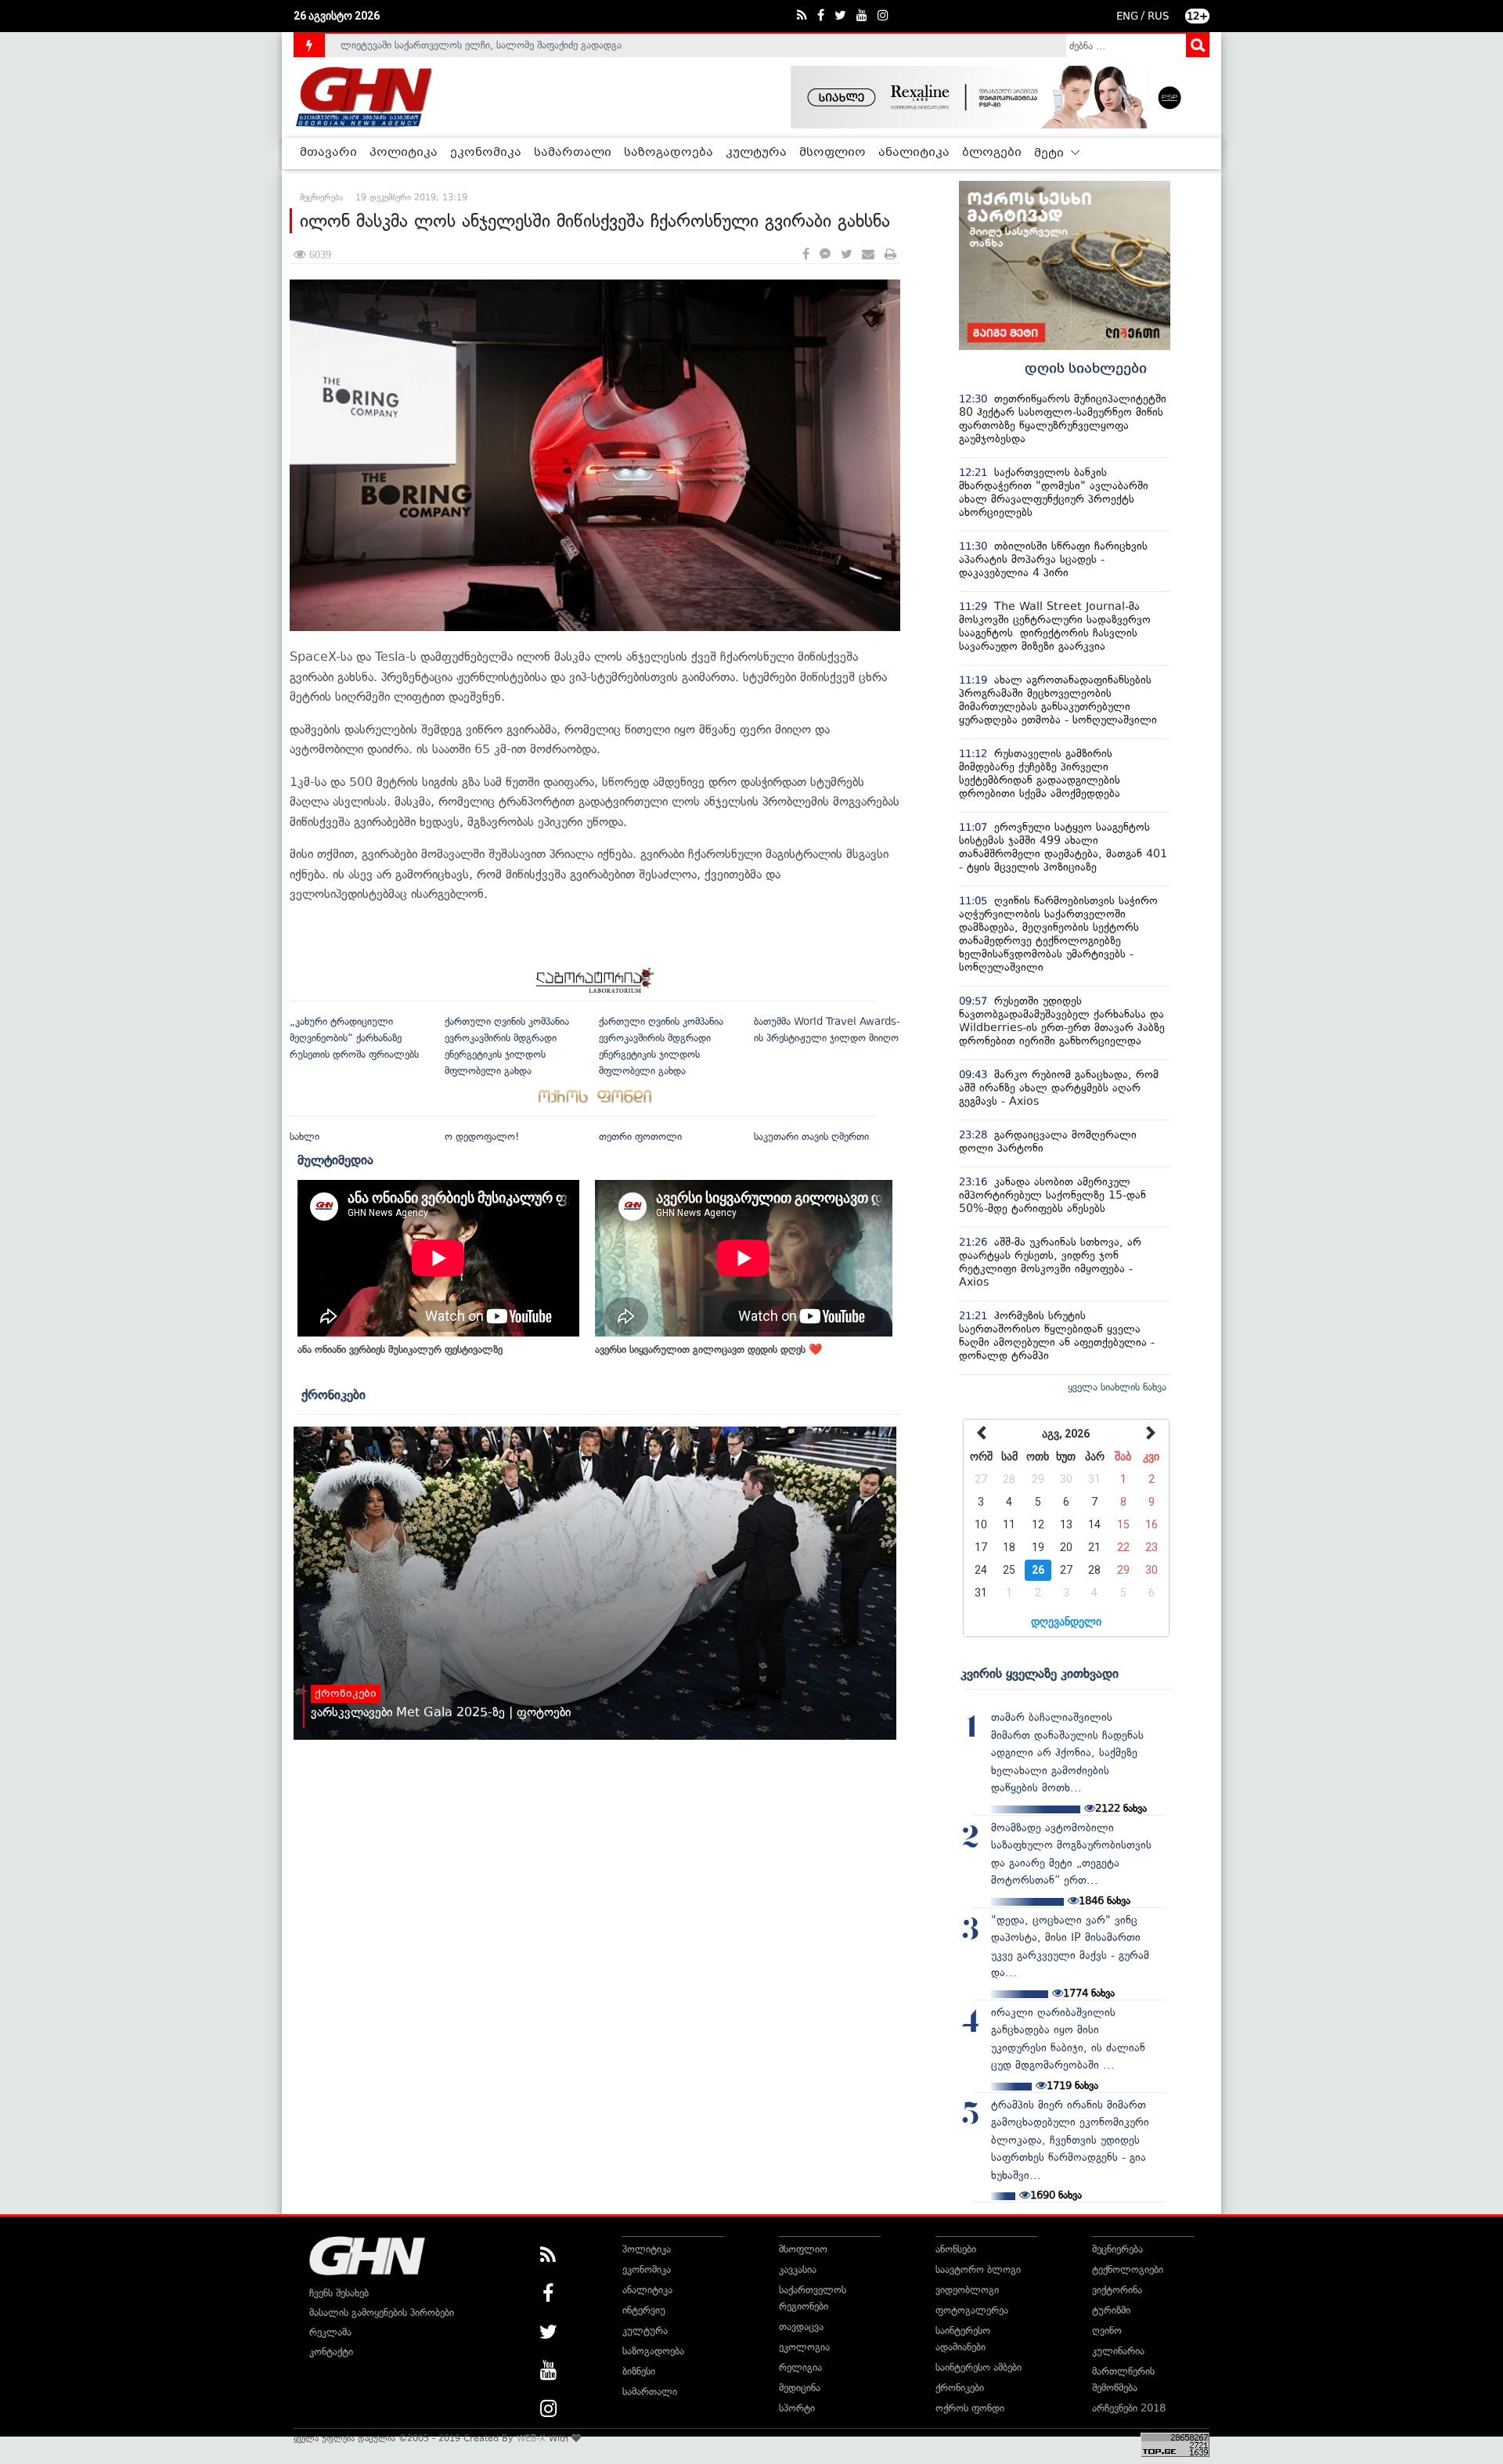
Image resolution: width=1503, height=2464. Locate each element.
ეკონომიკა (486, 153)
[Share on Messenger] (825, 255)
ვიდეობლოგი (967, 2290)
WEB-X (531, 2438)
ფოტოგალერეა (972, 2310)
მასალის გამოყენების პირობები (382, 2312)
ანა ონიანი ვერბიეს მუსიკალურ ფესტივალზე (400, 1349)
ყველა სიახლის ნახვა (1117, 1387)
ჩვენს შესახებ (339, 2293)
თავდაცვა (801, 2327)
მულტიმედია (335, 1160)
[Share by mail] (868, 255)
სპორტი (797, 2408)
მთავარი (328, 153)
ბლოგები (992, 153)
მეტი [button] (1051, 153)
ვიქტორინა (1117, 2290)
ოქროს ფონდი (970, 2408)
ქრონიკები (333, 1394)
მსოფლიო (833, 153)
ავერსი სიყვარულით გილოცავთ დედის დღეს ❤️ (708, 1349)
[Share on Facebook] (806, 255)
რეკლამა (330, 2332)
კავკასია (798, 2269)
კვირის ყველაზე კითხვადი (1040, 1673)
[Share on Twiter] (846, 255)
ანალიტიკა (914, 153)
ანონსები (956, 2249)
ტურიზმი (1111, 2310)
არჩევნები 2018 (1129, 2408)
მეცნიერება (1117, 2249)
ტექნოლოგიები (1128, 2269)
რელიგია (800, 2367)
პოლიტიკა (404, 153)
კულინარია (1118, 2351)
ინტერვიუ (644, 2310)
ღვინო (1107, 2331)
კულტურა (756, 153)
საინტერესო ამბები (979, 2367)
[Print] (890, 255)
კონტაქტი (331, 2352)
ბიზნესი (639, 2371)
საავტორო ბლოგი (978, 2269)
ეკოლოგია (804, 2347)
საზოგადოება (669, 153)
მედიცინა (800, 2388)
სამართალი (573, 153)
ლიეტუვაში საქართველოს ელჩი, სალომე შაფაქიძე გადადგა (481, 45)
